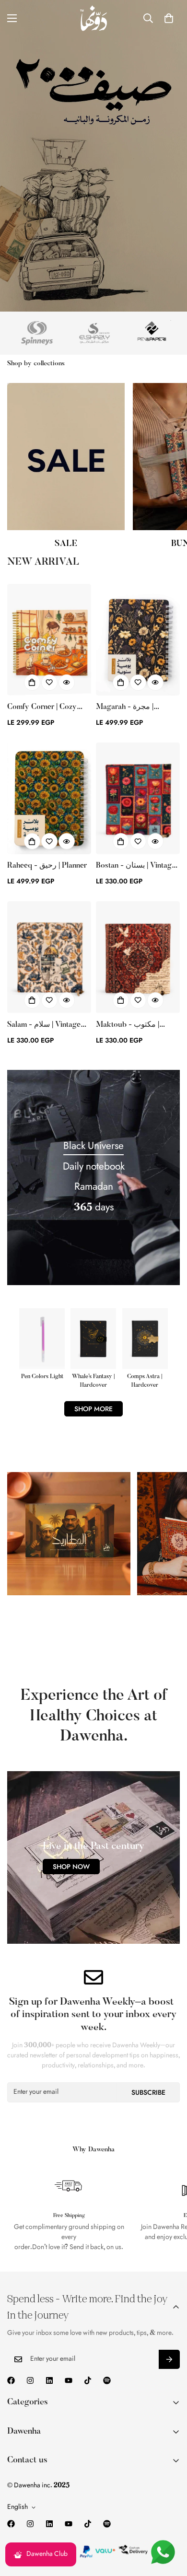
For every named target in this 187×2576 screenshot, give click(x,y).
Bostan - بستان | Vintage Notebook (136, 867)
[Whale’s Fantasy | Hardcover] (93, 1349)
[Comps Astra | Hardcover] (145, 1349)
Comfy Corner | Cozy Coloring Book (42, 708)
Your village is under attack (67, 1630)
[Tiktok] (88, 2380)
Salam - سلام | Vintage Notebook (44, 1026)
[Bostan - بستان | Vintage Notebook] (138, 798)
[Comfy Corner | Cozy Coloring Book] (49, 640)
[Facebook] (11, 2380)
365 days (94, 1208)
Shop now (71, 1867)
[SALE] (66, 457)
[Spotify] (107, 2380)
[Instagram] (30, 2380)
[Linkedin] (49, 2380)
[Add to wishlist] (49, 683)
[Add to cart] (32, 683)
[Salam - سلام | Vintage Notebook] (49, 957)
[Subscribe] (169, 2359)
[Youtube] (69, 2380)
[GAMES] (69, 1534)
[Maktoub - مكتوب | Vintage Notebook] (138, 957)
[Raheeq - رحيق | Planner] (49, 798)
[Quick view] (67, 683)
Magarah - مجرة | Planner (125, 708)
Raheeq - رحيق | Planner (47, 866)
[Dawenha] (93, 18)
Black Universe (93, 1147)
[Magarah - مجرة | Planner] (138, 640)
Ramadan (94, 1187)
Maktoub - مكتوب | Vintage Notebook (128, 1026)
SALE (66, 544)
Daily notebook (94, 1167)
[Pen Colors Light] (42, 1345)
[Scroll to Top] (170, 2525)
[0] (169, 18)
